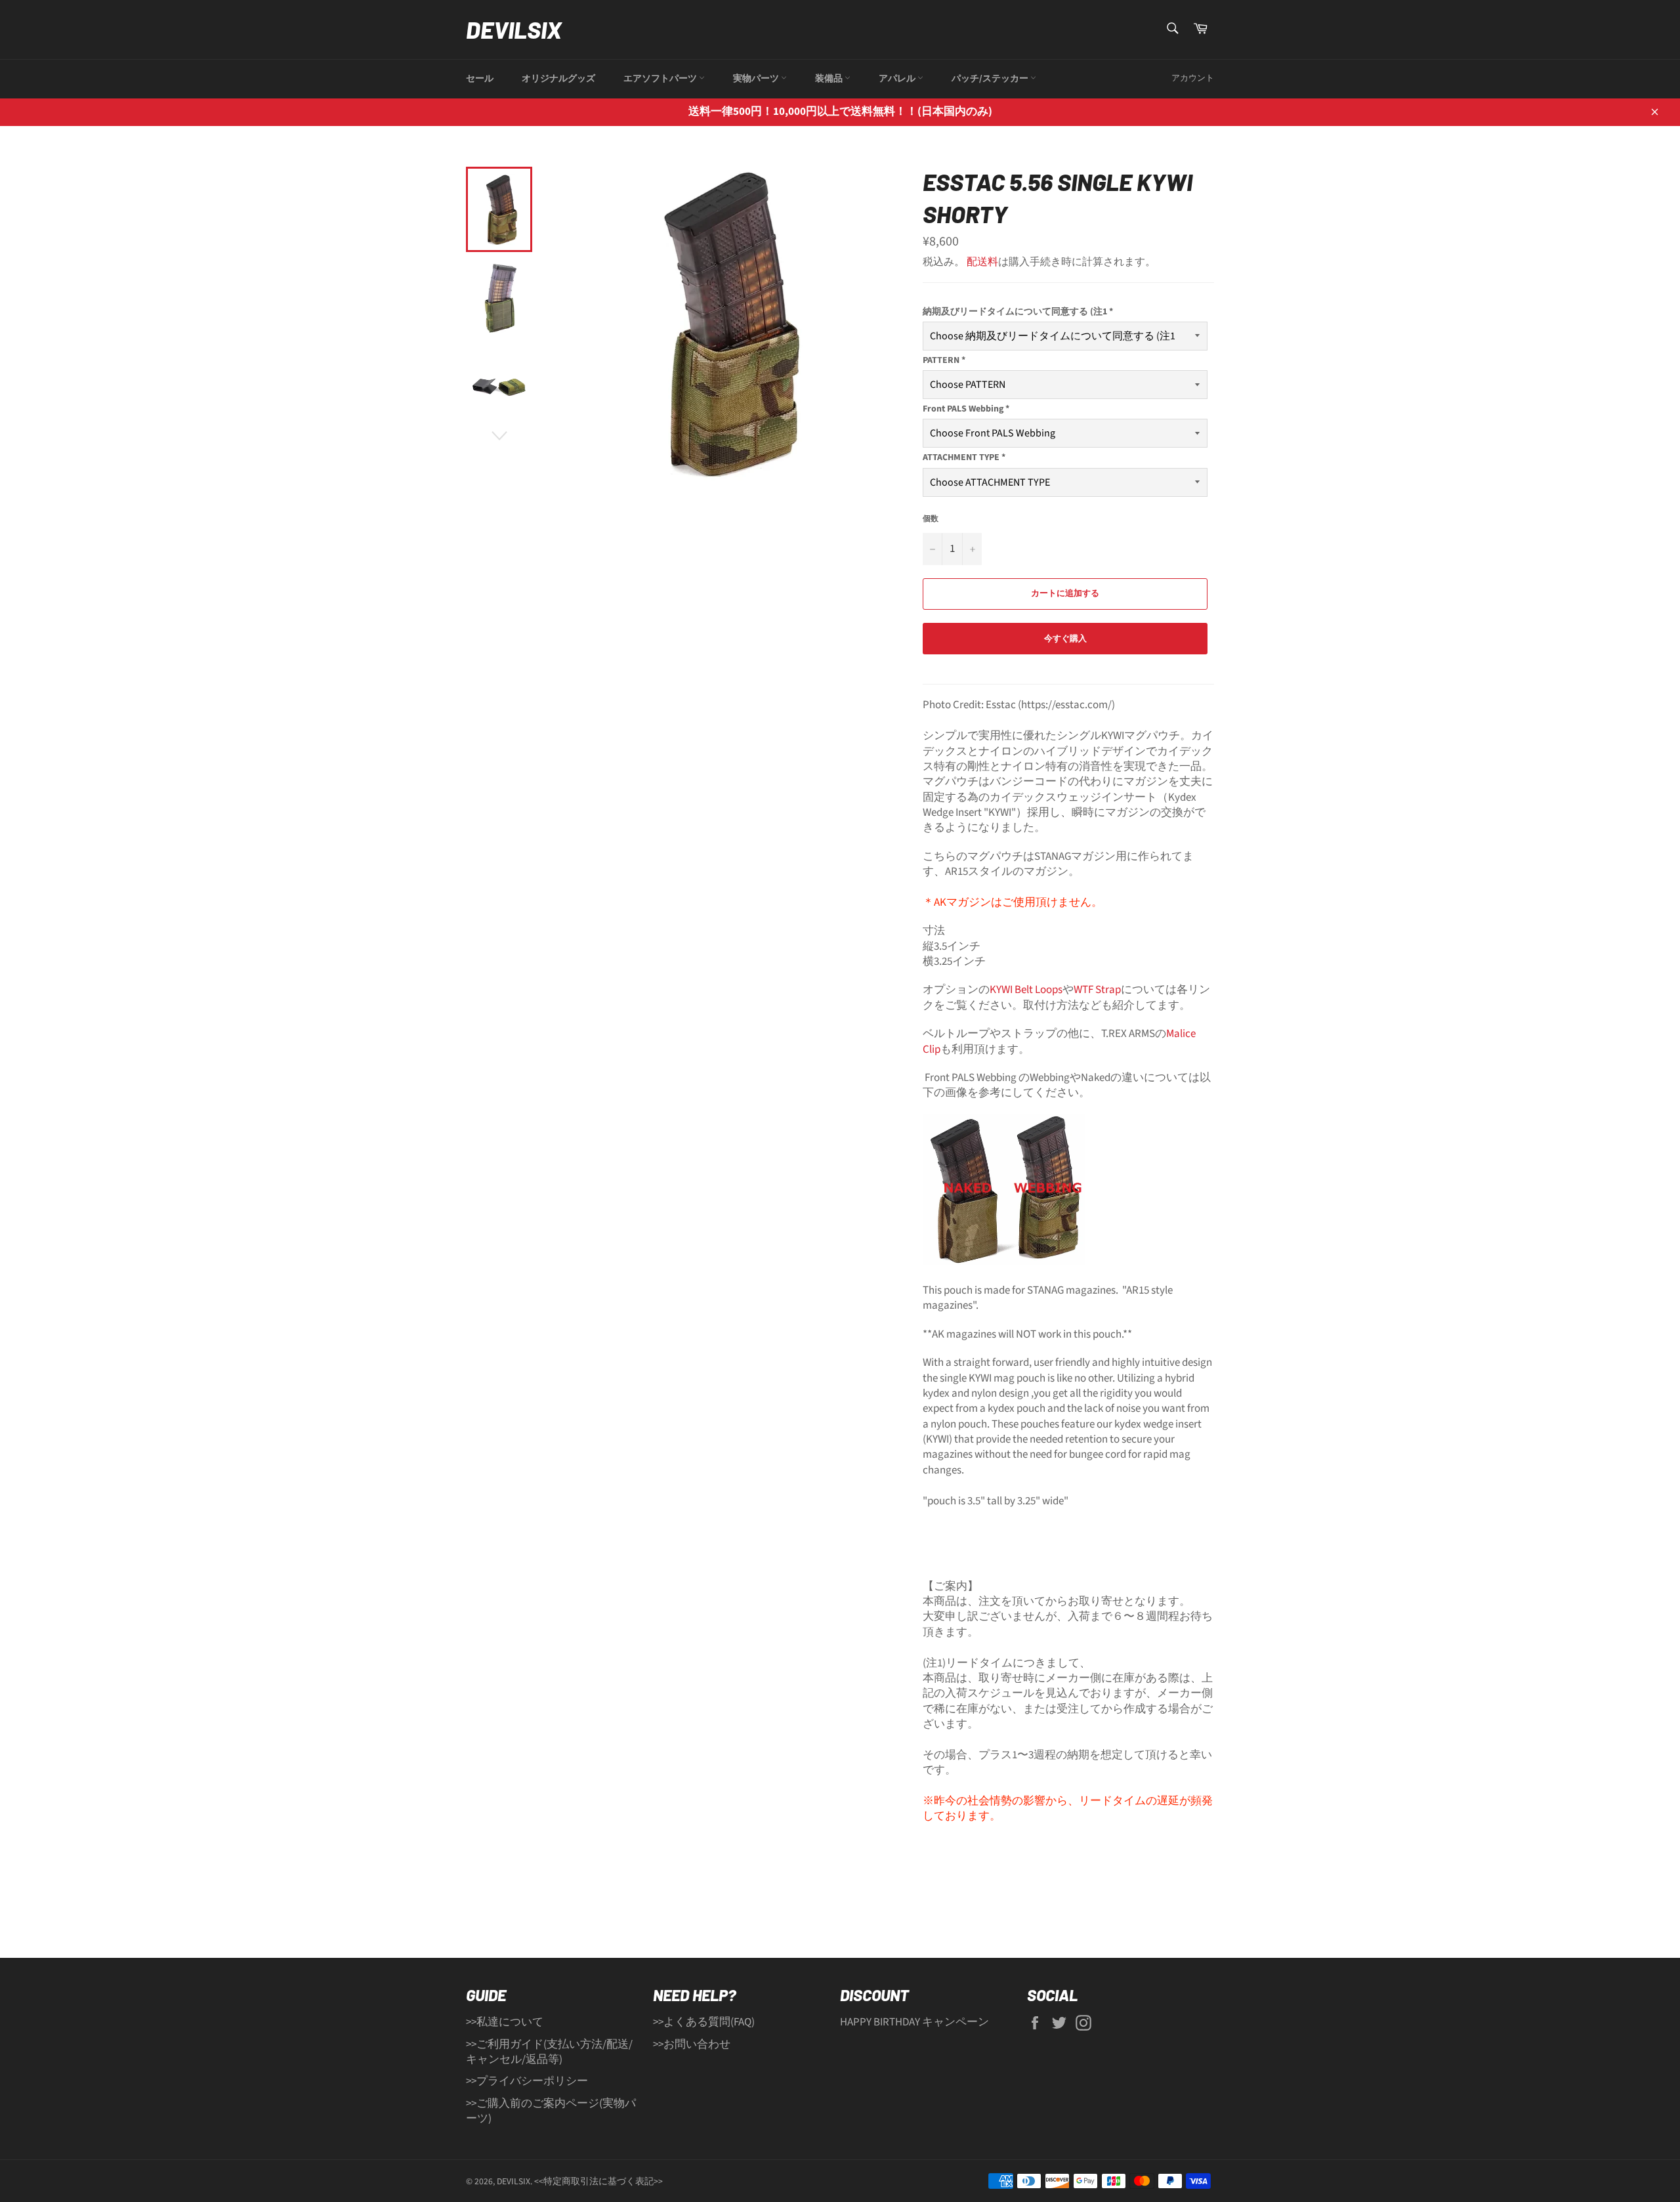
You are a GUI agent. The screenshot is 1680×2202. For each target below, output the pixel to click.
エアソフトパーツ (661, 79)
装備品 (830, 79)
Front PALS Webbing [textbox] (966, 409)
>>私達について (505, 2022)
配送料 (982, 262)
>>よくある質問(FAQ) (704, 2022)
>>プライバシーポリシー (527, 2081)
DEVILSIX (514, 29)
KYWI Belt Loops (1026, 990)
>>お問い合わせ (692, 2044)
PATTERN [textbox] (944, 361)
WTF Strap (1097, 990)
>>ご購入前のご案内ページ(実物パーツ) (551, 2111)
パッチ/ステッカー (991, 79)
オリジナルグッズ (558, 79)
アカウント (1193, 78)
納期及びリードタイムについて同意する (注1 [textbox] (1018, 312)
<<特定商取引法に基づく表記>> (598, 2181)
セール (480, 79)
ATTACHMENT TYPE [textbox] (964, 458)
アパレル (898, 79)
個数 (931, 519)
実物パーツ (757, 79)
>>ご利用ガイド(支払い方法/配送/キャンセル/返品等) (549, 2052)
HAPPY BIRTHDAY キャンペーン (914, 2022)
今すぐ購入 (1065, 639)
